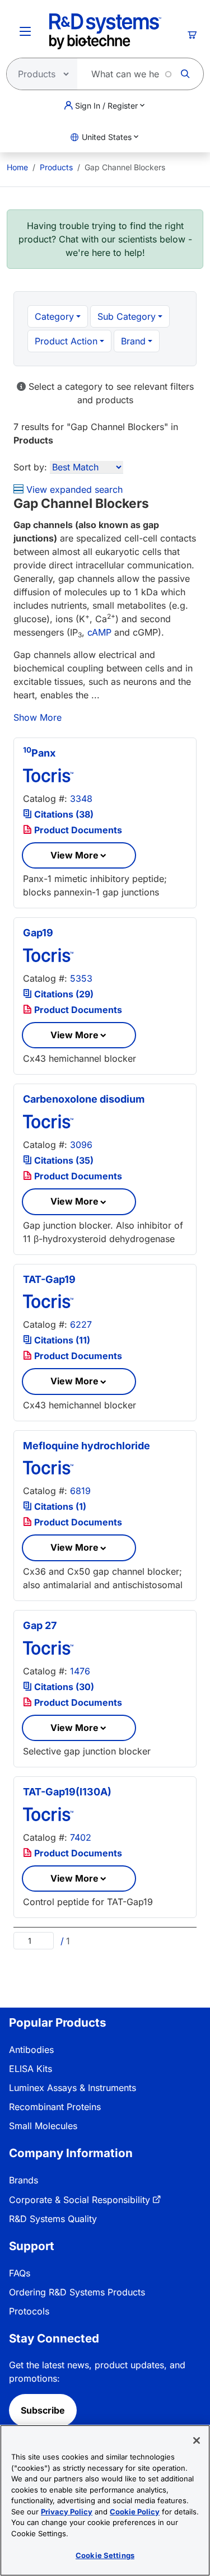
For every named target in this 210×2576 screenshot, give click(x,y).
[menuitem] (17, 167)
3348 (81, 799)
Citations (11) (61, 1340)
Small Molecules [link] (43, 2126)
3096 (81, 1145)
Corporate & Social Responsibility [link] (80, 2200)
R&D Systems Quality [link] (53, 2219)
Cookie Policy (135, 2512)
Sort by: (30, 467)
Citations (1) (59, 1506)
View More (74, 855)
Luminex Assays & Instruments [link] (73, 2088)
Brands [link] (24, 2180)
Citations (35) (63, 1160)
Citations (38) (63, 814)
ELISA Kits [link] (31, 2069)
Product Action (66, 341)
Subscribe (43, 2410)
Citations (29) (63, 994)
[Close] (197, 2440)
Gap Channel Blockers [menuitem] (125, 167)
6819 (80, 1491)
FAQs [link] (20, 2273)
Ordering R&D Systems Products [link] (77, 2292)
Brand (133, 341)
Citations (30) (63, 1687)
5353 (81, 978)
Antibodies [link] (31, 2050)
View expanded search (73, 489)
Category (54, 316)
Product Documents (77, 830)
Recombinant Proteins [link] (55, 2107)
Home (17, 167)
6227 (81, 1324)
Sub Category (127, 316)
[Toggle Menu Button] (25, 31)
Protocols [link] (29, 2311)
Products (56, 167)
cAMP (99, 632)
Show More (38, 717)
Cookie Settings (105, 2555)
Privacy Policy (67, 2512)
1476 (80, 1671)
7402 (81, 1837)
